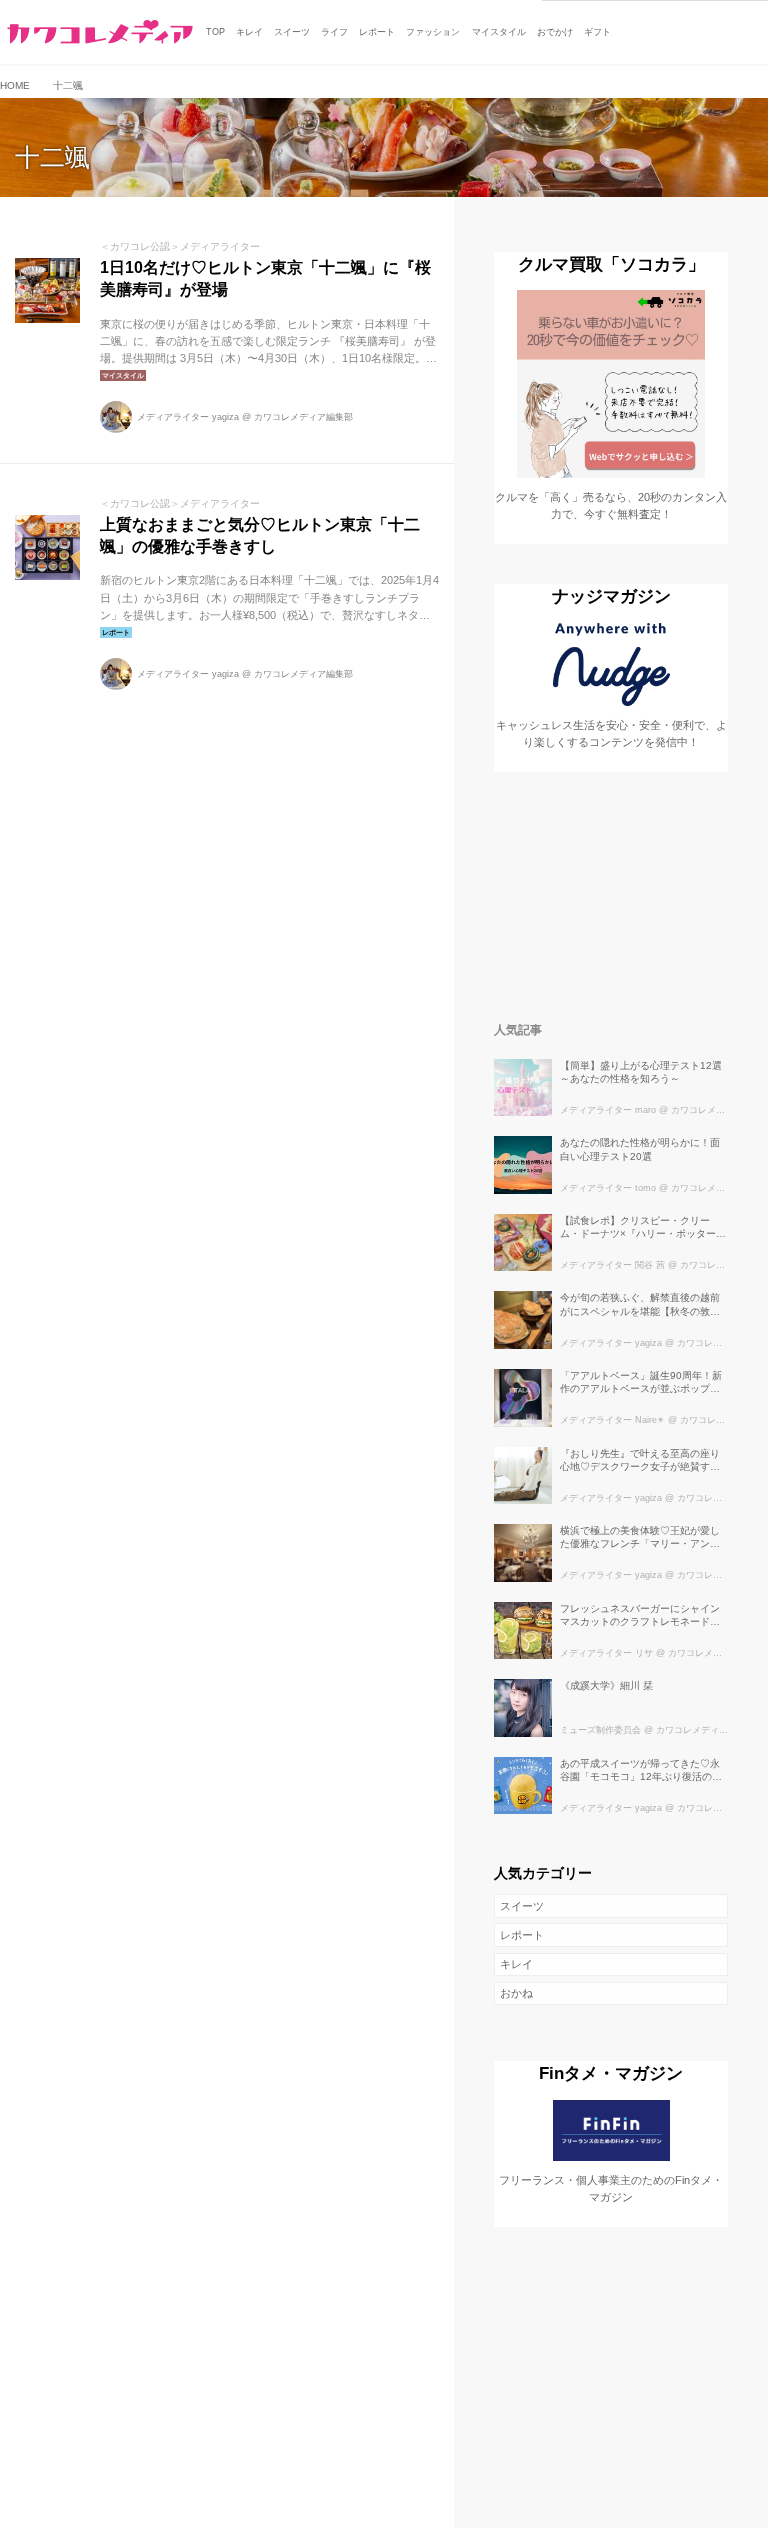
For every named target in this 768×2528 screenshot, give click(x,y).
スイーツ (522, 1906)
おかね (516, 1993)
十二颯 (52, 157)
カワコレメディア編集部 (303, 417)
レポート (522, 1935)
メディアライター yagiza (188, 417)
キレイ (516, 1964)
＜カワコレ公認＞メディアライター (180, 246)
